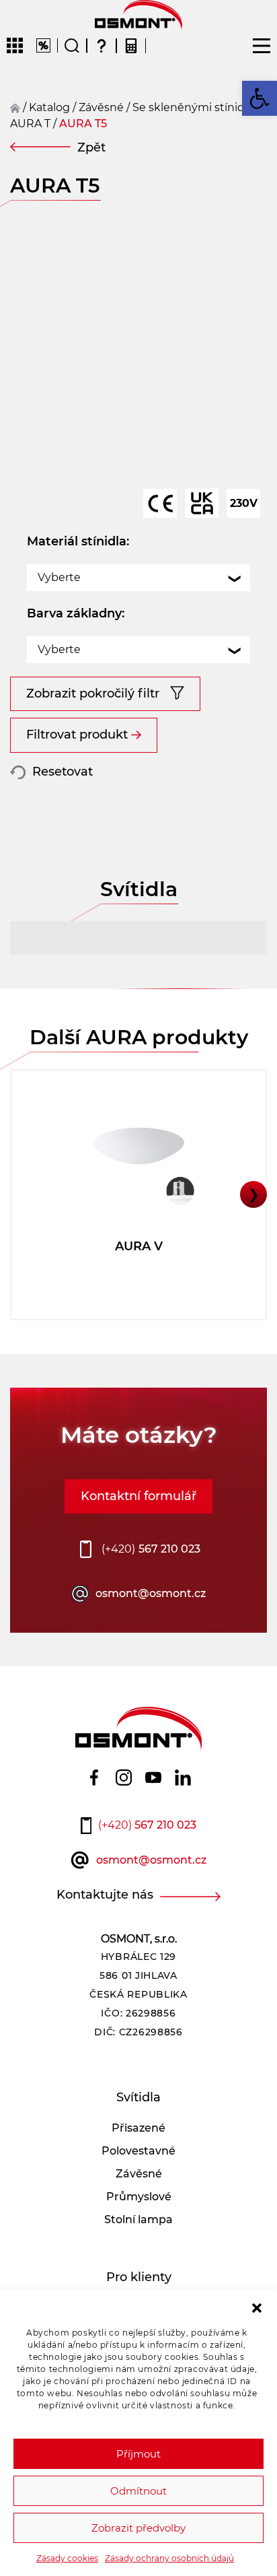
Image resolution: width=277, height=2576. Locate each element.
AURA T (30, 124)
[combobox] (138, 578)
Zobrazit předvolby (138, 2528)
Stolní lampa (138, 2219)
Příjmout (138, 2454)
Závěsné (139, 2174)
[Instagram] (124, 1777)
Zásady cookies (67, 2558)
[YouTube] (153, 1777)
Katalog (49, 107)
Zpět (91, 147)
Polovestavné (138, 2151)
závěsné (101, 107)
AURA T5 (83, 124)
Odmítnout (138, 2491)
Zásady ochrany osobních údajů (169, 2558)
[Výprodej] (43, 45)
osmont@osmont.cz (151, 1593)
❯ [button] (254, 1194)
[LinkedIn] (183, 1777)
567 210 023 (151, 1549)
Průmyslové (139, 2197)
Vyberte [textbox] (59, 577)
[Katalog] (15, 46)
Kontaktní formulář (138, 1496)
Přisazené (138, 2128)
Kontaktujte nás (105, 1895)
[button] (257, 2307)
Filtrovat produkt (77, 735)
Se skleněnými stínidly (193, 107)
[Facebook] (94, 1777)
